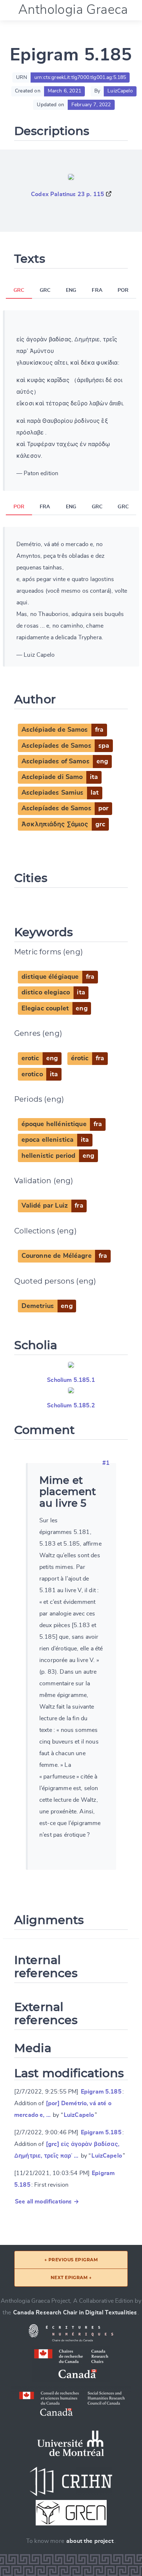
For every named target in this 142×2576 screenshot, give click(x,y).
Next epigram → (71, 2277)
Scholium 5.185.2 (71, 1406)
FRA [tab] (97, 290)
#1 (106, 1463)
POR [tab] (123, 290)
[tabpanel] (71, 401)
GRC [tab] (19, 290)
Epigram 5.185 (101, 2092)
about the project (90, 2541)
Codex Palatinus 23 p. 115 (68, 194)
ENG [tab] (71, 290)
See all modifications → (47, 2202)
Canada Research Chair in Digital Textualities (75, 2313)
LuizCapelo (79, 2115)
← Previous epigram (71, 2260)
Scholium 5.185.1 (71, 1380)
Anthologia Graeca (73, 10)
